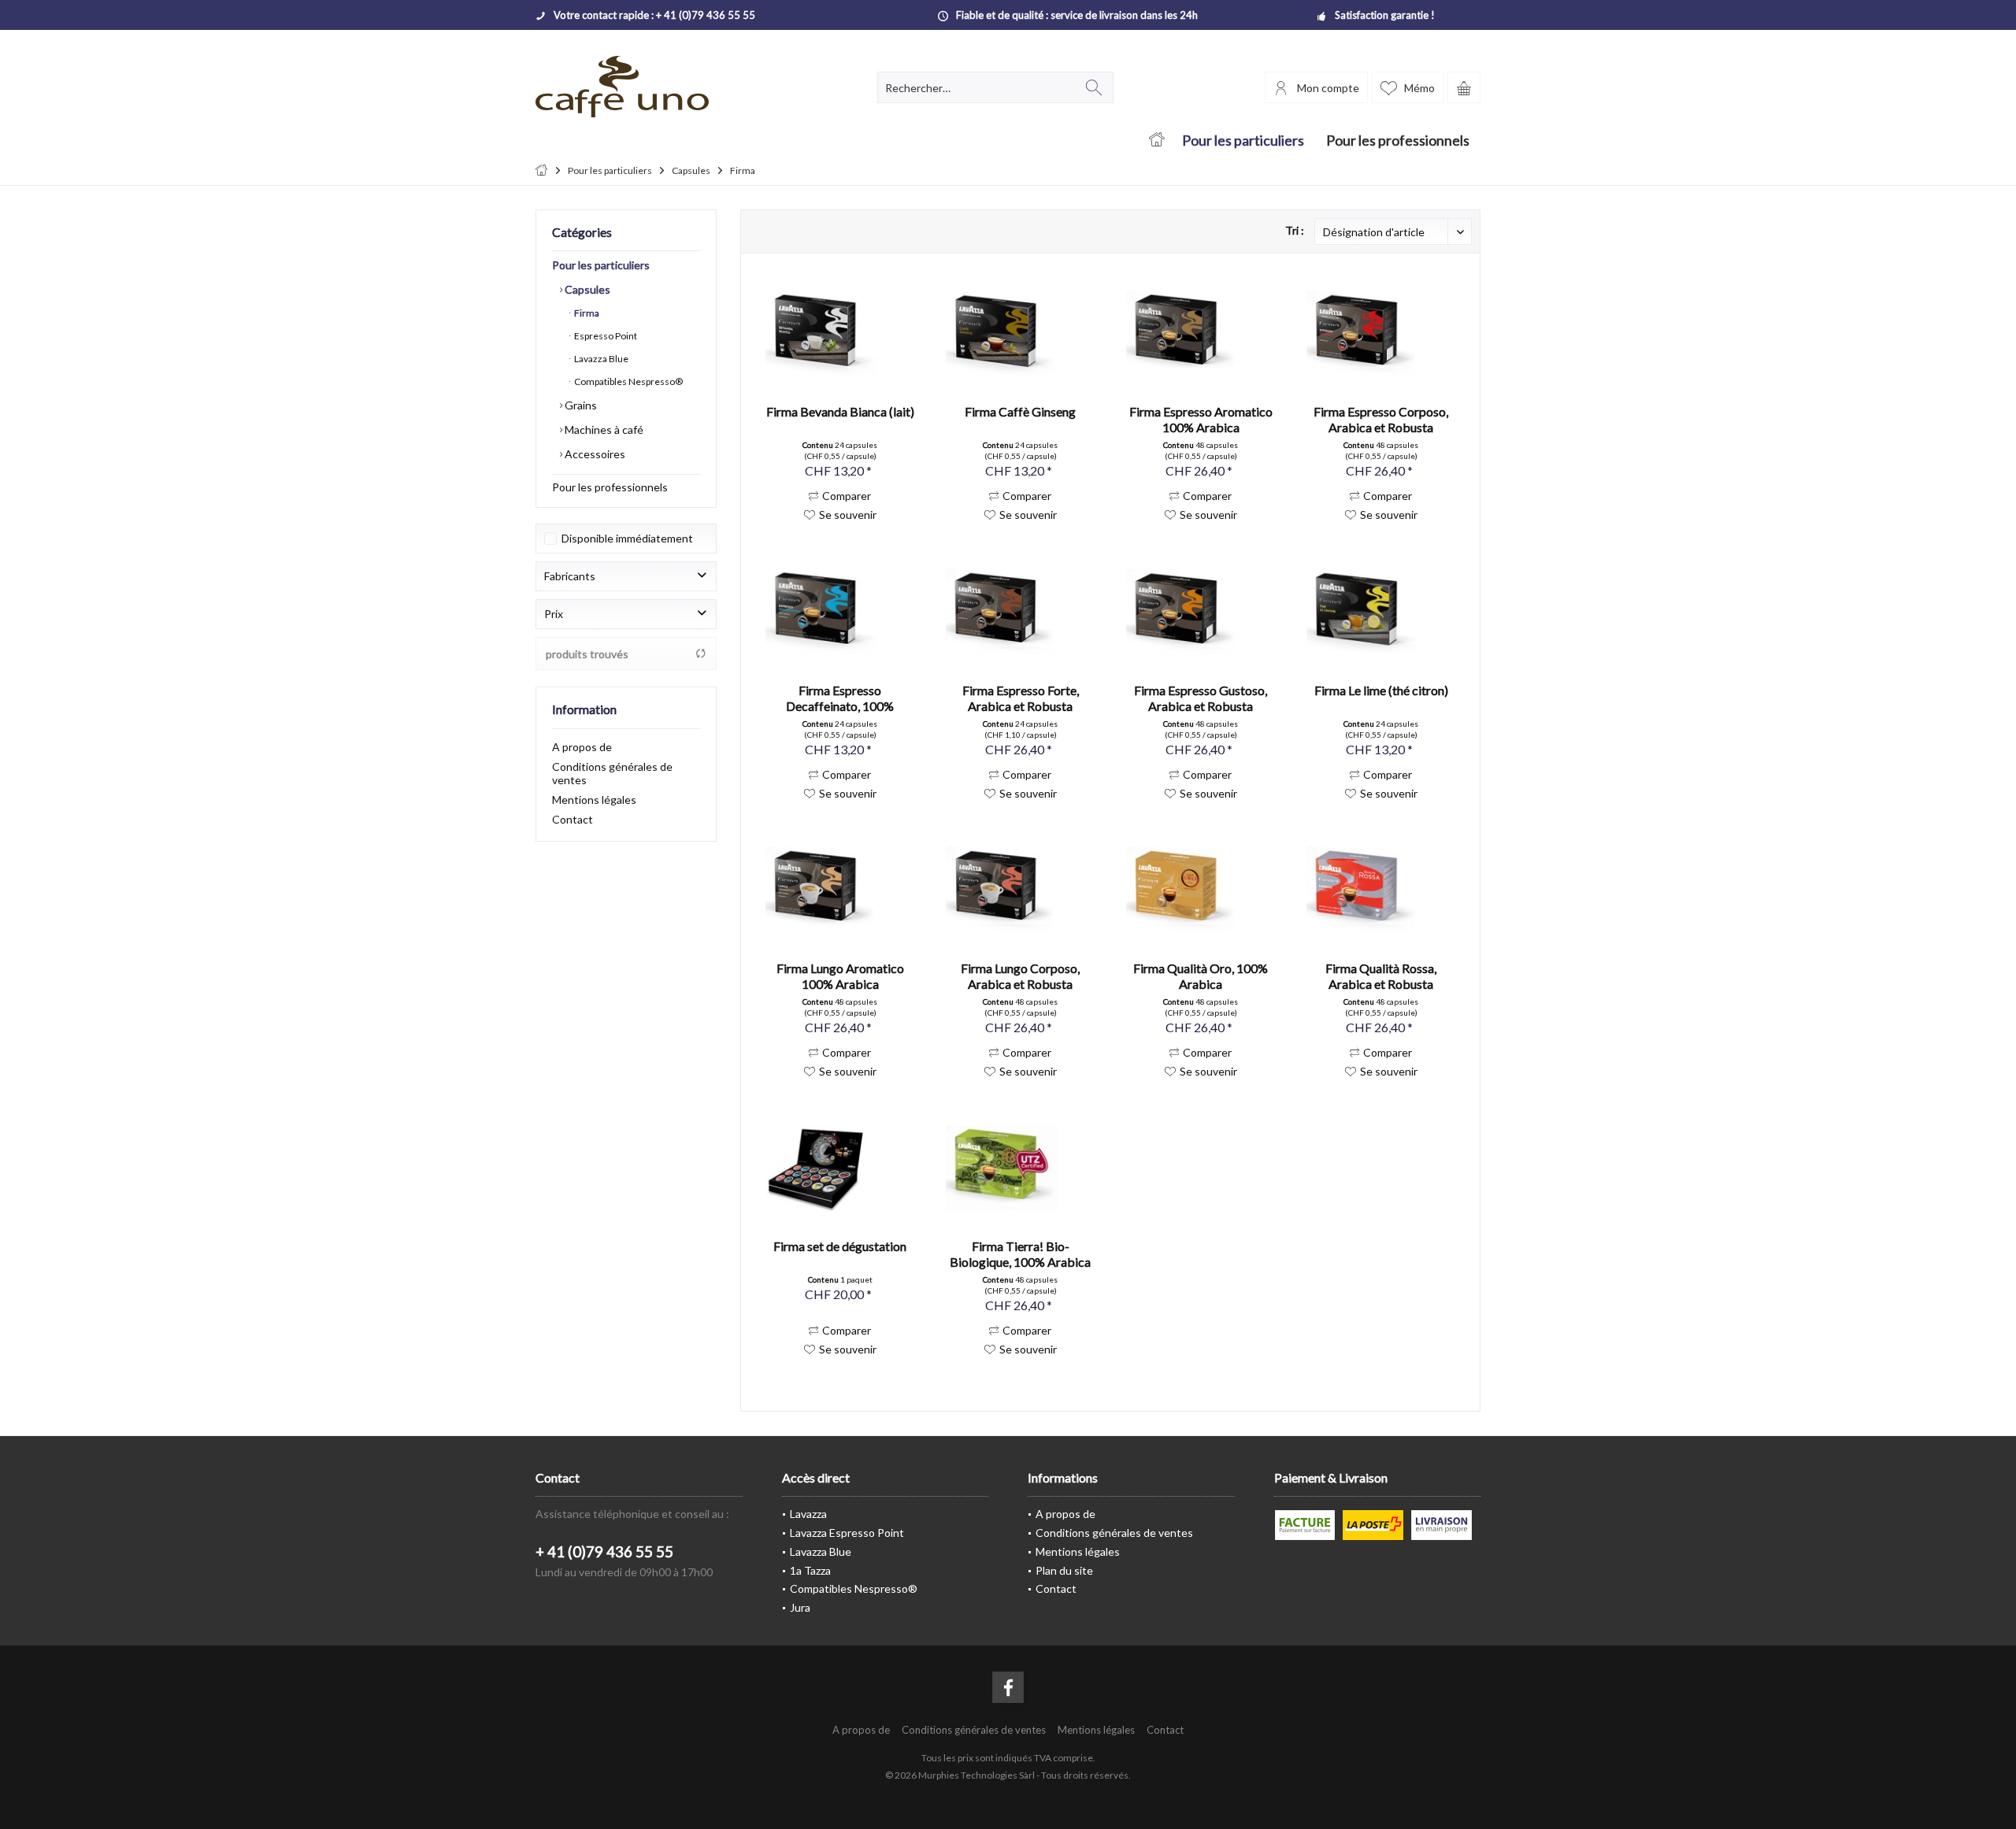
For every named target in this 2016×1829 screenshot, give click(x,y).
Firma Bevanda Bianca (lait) (840, 411)
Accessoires (594, 454)
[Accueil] (1156, 141)
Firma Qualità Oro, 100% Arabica (1201, 976)
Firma (586, 313)
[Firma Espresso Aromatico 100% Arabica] (1201, 333)
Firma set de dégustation (840, 1246)
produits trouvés (587, 654)
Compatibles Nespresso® (628, 381)
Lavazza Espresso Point (847, 1533)
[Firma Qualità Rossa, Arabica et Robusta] (1381, 890)
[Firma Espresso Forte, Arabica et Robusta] (1020, 612)
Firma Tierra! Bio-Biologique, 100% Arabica (1020, 1254)
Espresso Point (605, 336)
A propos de (582, 747)
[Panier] (1464, 87)
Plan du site (1064, 1570)
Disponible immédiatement (627, 538)
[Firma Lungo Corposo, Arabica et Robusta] (1020, 890)
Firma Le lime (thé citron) (1381, 690)
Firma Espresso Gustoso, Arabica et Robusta (1201, 698)
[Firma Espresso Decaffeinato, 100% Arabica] (840, 612)
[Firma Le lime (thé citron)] (1381, 612)
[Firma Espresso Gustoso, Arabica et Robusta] (1201, 612)
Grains (580, 405)
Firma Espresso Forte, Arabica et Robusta (1021, 698)
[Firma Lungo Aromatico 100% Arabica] (840, 890)
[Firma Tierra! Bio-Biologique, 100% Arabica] (1020, 1168)
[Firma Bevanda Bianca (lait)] (840, 333)
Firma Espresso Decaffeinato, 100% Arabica (840, 698)
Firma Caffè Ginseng (1020, 411)
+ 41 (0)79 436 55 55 (604, 1551)
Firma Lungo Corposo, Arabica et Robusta (1020, 976)
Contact (573, 819)
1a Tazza (810, 1570)
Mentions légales (594, 800)
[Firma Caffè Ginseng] (1020, 333)
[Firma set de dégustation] (840, 1168)
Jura (800, 1607)
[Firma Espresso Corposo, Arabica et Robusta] (1381, 333)
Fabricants (570, 576)
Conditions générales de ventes (612, 773)
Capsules (586, 289)
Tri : (1295, 230)
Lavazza (808, 1514)
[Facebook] (1008, 1687)
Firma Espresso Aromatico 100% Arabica (1201, 419)
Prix (554, 614)
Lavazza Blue (600, 359)
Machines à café (603, 429)
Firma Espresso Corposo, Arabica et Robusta (1381, 419)
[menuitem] (1464, 87)
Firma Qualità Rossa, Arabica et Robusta (1381, 976)
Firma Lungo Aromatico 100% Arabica (840, 976)
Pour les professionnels (610, 487)
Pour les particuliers (601, 265)
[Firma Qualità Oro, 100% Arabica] (1201, 890)
